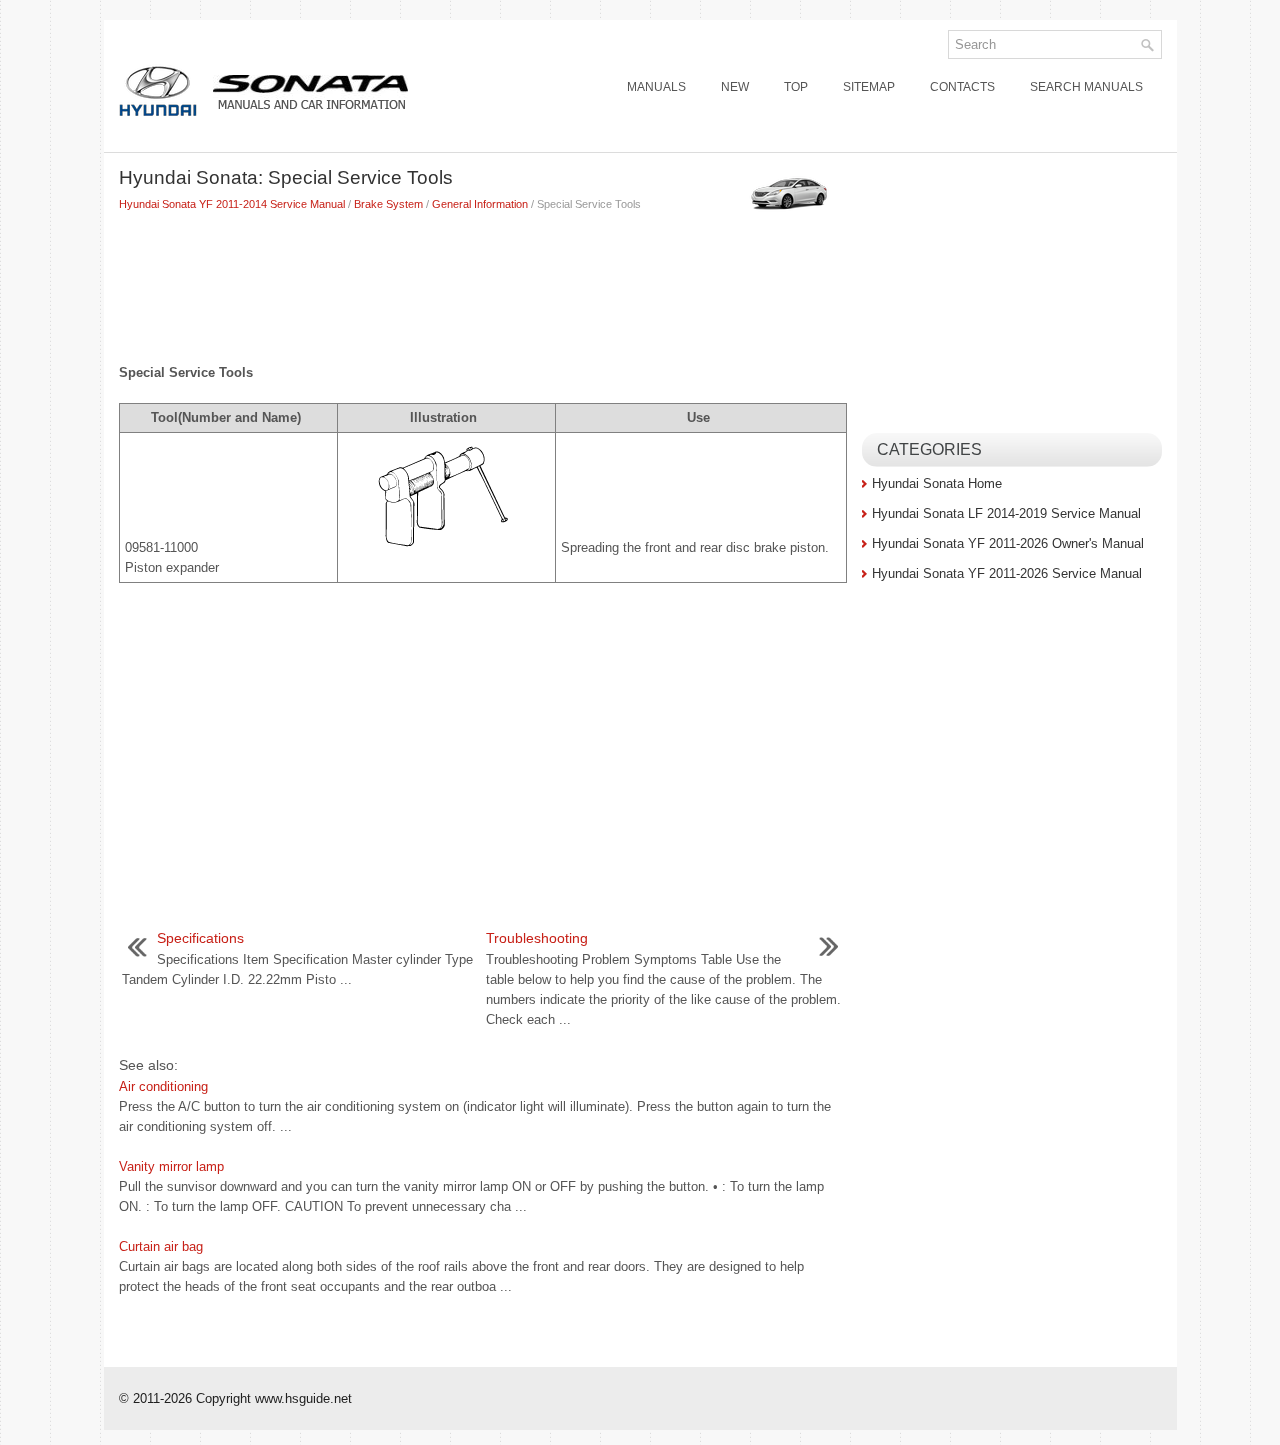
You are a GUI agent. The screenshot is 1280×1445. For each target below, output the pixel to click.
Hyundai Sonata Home (937, 483)
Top (796, 87)
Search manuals (1086, 87)
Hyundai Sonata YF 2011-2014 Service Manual (232, 204)
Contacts (962, 87)
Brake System (388, 204)
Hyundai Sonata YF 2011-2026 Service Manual (1007, 573)
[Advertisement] (483, 283)
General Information (480, 204)
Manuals (656, 87)
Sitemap (869, 87)
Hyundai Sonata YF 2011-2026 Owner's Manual (1008, 543)
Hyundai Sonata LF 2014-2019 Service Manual (1006, 513)
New (735, 87)
